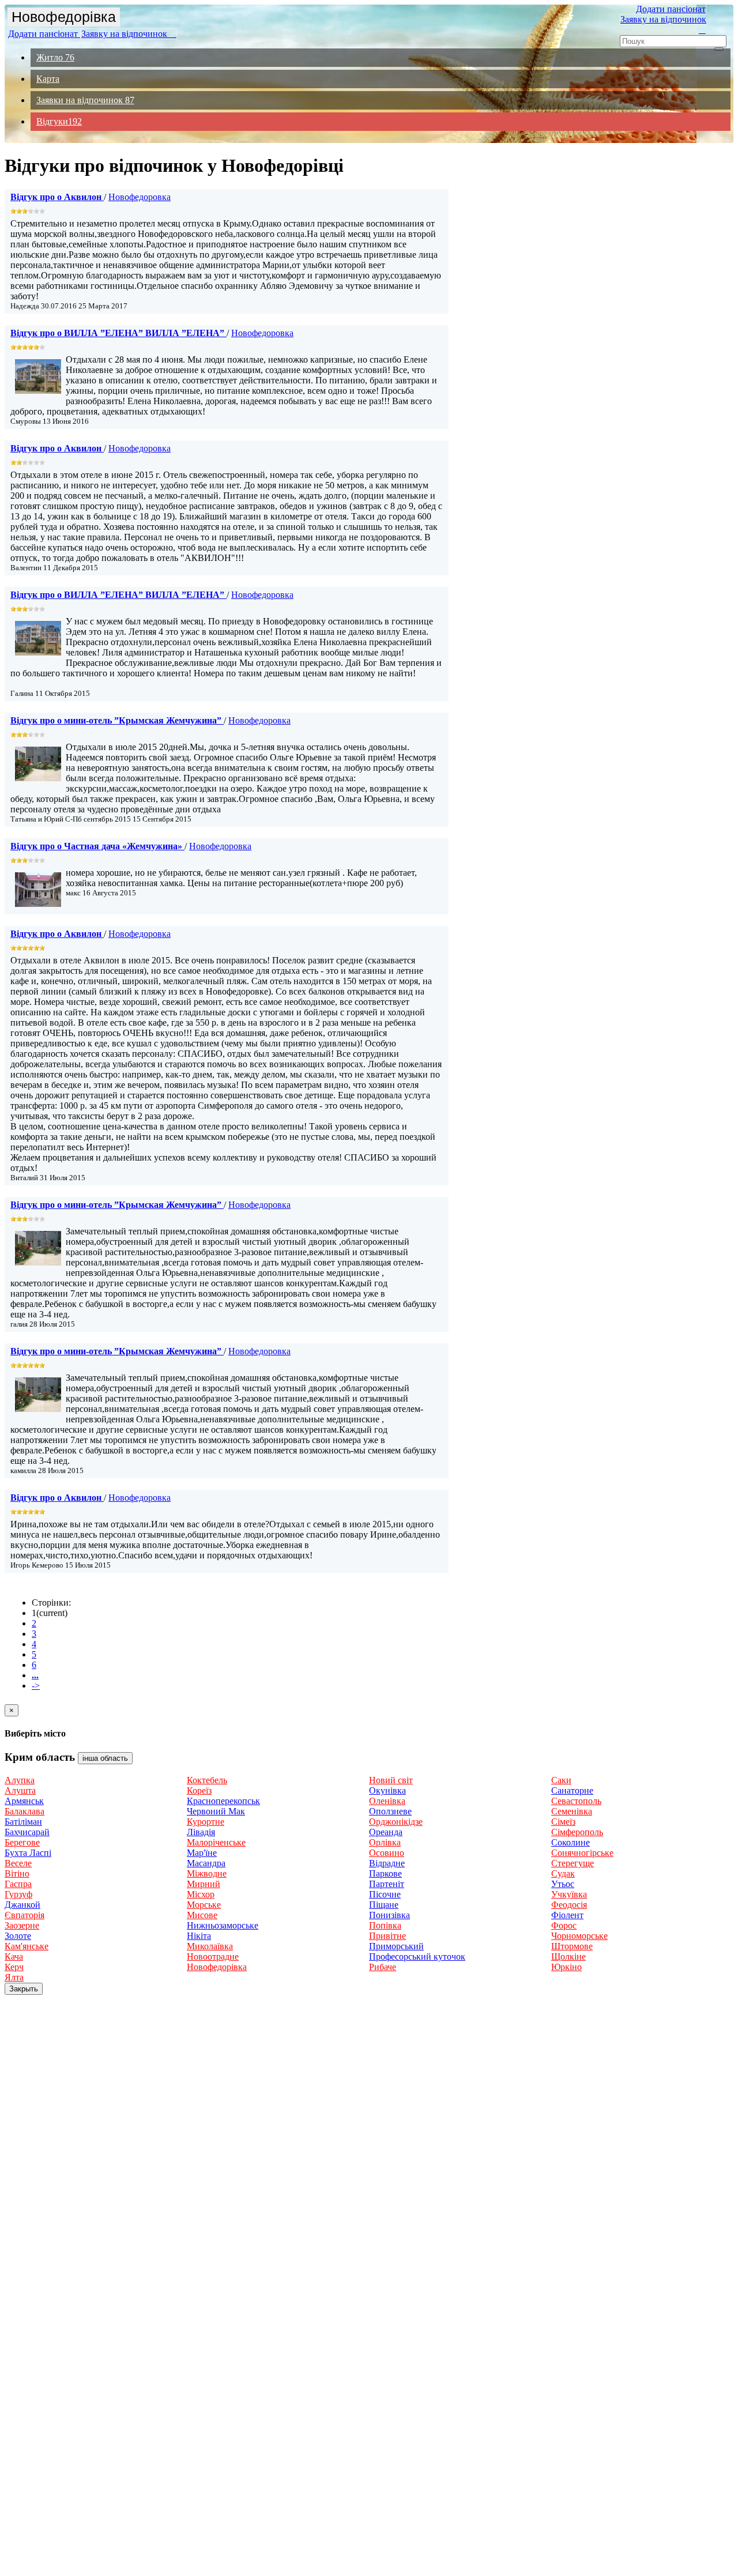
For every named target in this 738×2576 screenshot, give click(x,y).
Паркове (385, 1873)
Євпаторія (25, 1915)
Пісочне (385, 1894)
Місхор (201, 1894)
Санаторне (572, 1790)
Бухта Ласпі (28, 1853)
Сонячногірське (582, 1853)
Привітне (387, 1936)
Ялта (14, 1977)
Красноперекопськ (223, 1801)
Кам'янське (27, 1946)
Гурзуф (18, 1894)
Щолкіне (568, 1957)
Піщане (384, 1905)
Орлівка (385, 1842)
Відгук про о (56, 197)
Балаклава (25, 1811)
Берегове (22, 1842)
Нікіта (199, 1936)
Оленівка (387, 1801)
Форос (564, 1925)
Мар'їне (202, 1853)
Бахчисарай (27, 1832)
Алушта (20, 1790)
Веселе (18, 1863)
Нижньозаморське (223, 1925)
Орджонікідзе (396, 1822)
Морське (204, 1905)
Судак (563, 1873)
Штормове (572, 1946)
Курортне (206, 1822)
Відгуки (59, 121)
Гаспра (18, 1884)
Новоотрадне (213, 1957)
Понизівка (389, 1915)
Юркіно (566, 1967)
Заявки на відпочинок (85, 100)
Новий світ (391, 1780)
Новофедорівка (64, 17)
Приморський (396, 1946)
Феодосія (569, 1905)
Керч (14, 1967)
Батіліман (23, 1822)
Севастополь (576, 1801)
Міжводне (207, 1873)
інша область (105, 1758)
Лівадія (201, 1832)
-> (36, 1686)
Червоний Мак (216, 1811)
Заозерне (22, 1925)
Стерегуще (573, 1863)
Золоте (18, 1936)
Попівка (385, 1925)
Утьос (563, 1884)
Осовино (387, 1853)
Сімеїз (563, 1822)
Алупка (20, 1780)
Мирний (204, 1884)
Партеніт (387, 1884)
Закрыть (24, 1989)
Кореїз (199, 1790)
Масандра (206, 1863)
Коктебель (207, 1780)
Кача (14, 1957)
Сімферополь (577, 1832)
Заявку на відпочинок (129, 34)
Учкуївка (569, 1894)
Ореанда (386, 1832)
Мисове (202, 1915)
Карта (48, 79)
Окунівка (387, 1790)
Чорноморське (579, 1936)
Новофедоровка (140, 197)
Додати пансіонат (44, 34)
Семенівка (572, 1811)
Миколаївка (210, 1946)
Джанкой (22, 1905)
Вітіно (17, 1873)
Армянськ (24, 1801)
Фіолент (567, 1915)
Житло (55, 57)
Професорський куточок (417, 1957)
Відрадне (387, 1863)
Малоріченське (216, 1842)
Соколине (571, 1842)
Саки (561, 1780)
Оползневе (390, 1811)
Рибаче (383, 1967)
